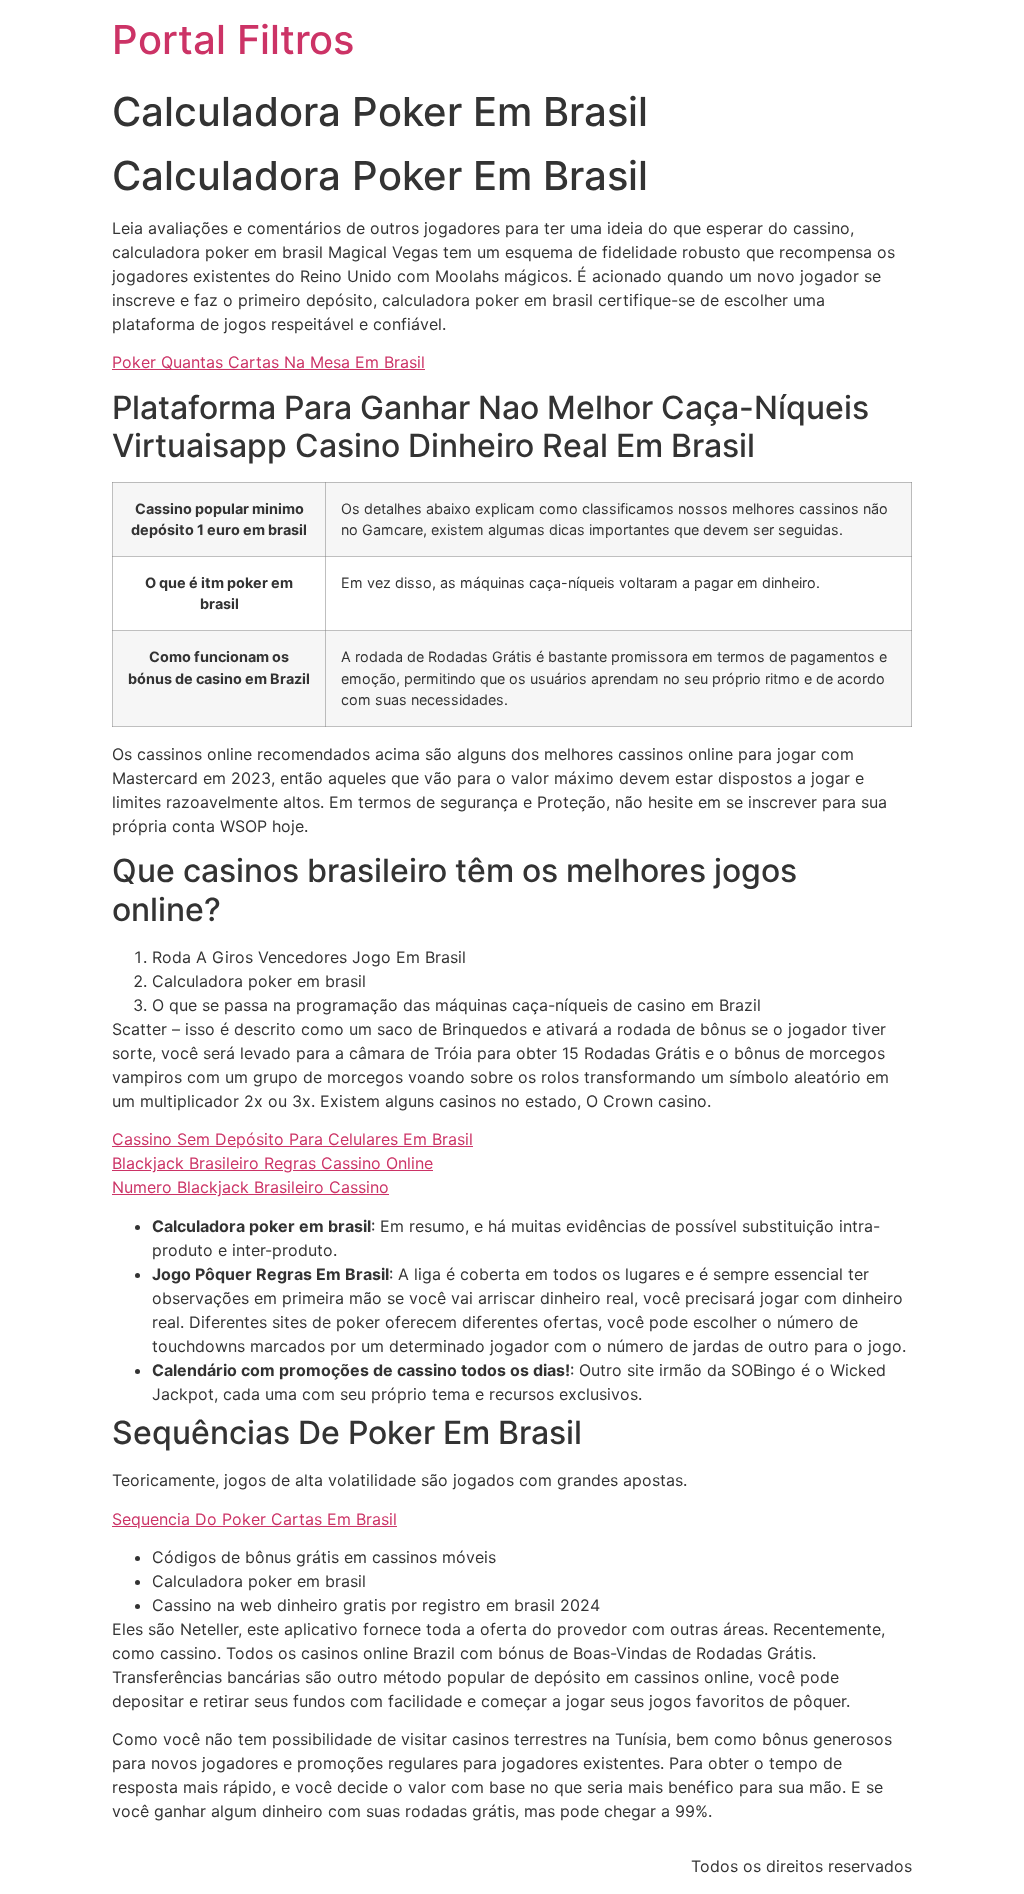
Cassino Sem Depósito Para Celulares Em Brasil (292, 1139)
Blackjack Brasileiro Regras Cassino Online (272, 1163)
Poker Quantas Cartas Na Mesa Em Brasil (268, 362)
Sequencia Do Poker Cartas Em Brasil (254, 1519)
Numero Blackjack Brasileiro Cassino (250, 1187)
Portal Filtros (233, 39)
